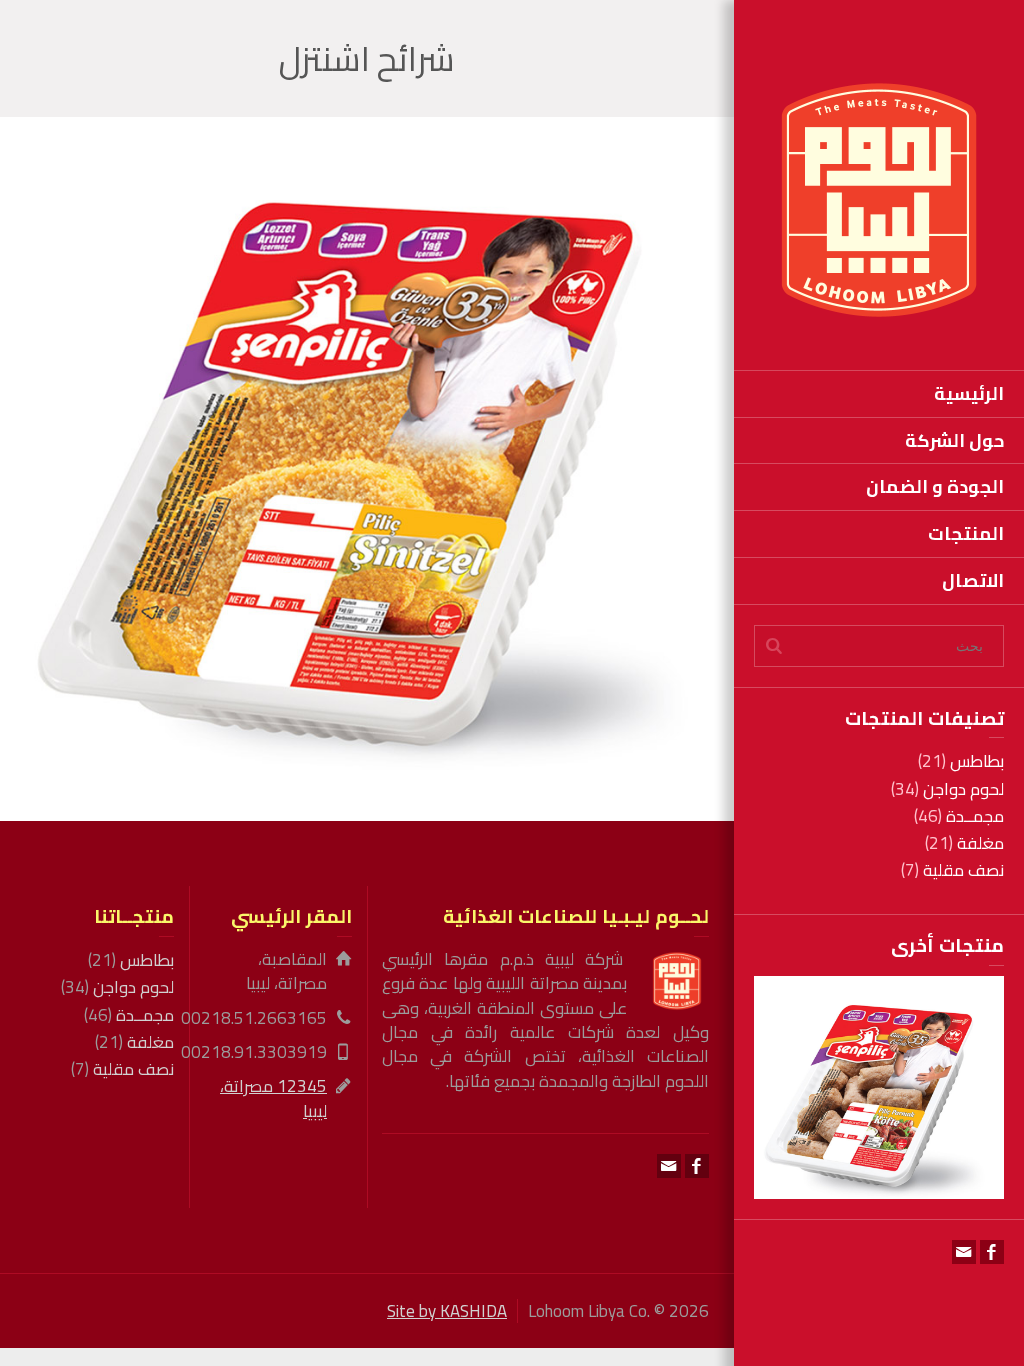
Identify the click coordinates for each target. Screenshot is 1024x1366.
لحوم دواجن (963, 789)
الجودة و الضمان (935, 486)
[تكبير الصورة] (907, 1134)
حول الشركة (954, 440)
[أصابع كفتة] (850, 1134)
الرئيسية (969, 393)
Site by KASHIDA (447, 1311)
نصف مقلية (963, 870)
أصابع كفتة (879, 1034)
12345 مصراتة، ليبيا (273, 1098)
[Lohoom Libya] (879, 198)
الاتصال (973, 580)
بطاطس (977, 761)
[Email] (964, 1252)
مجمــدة (975, 816)
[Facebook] (992, 1252)
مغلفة (980, 843)
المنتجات (966, 533)
